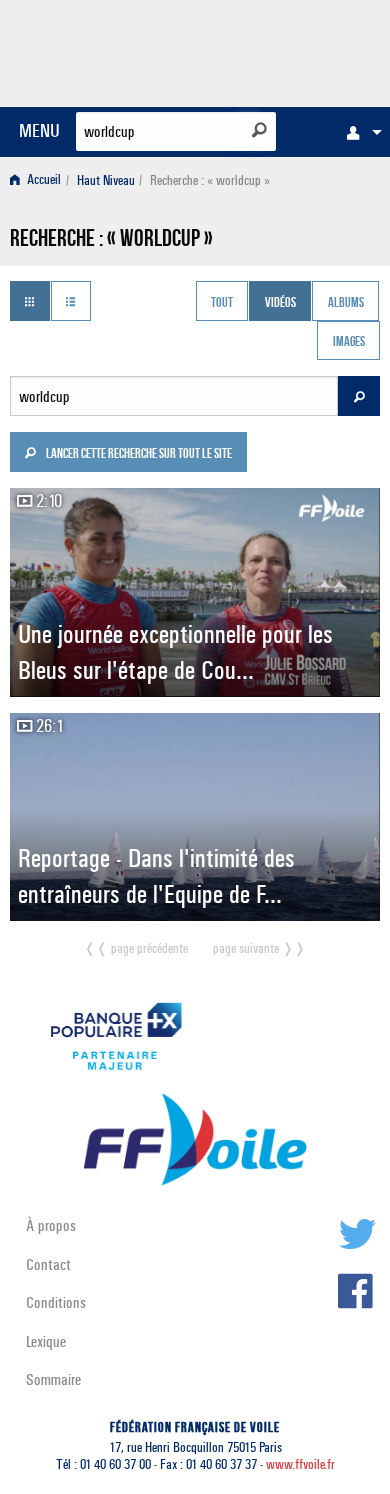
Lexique (46, 1341)
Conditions (56, 1302)
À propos (51, 1225)
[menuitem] (359, 132)
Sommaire (53, 1379)
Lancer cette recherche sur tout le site (138, 455)
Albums (346, 303)
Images (349, 343)
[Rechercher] (259, 130)
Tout (222, 303)
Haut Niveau (106, 180)
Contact (48, 1264)
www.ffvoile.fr (300, 1464)
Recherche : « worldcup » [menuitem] (210, 180)
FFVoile (285, 50)
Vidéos (280, 303)
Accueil (42, 180)
